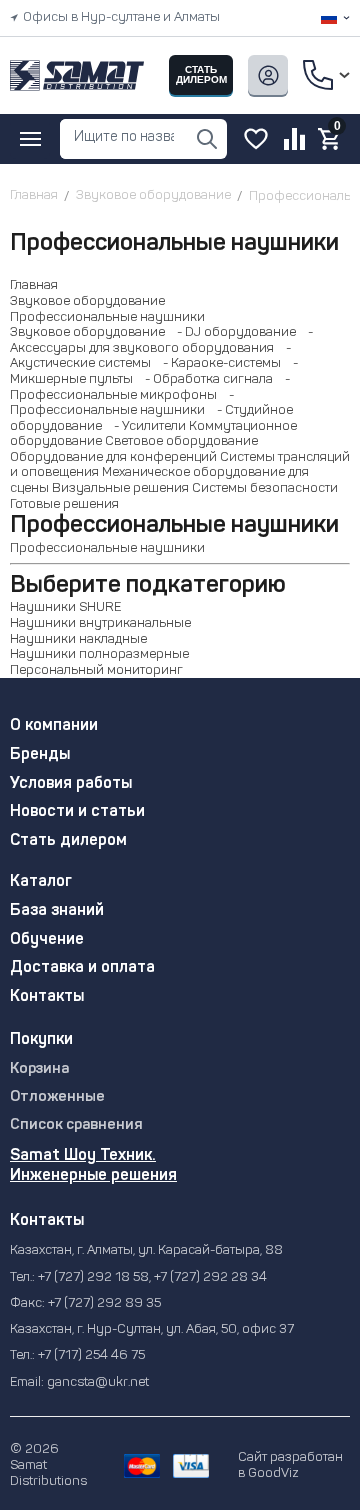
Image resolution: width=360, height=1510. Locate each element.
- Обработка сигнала (204, 379)
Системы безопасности (265, 488)
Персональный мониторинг (96, 670)
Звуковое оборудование (87, 301)
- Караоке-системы (217, 363)
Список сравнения (76, 1125)
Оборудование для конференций (113, 457)
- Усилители (145, 426)
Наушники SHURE (65, 607)
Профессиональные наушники (107, 317)
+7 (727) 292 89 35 (104, 1303)
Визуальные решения (120, 488)
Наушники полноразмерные (99, 654)
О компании (54, 726)
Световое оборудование (181, 441)
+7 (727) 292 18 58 (93, 1277)
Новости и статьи (77, 812)
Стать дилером (68, 841)
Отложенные (57, 1097)
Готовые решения (64, 504)
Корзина (39, 1069)
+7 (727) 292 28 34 (210, 1277)
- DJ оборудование (232, 332)
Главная (34, 285)
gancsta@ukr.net (98, 1382)
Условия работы (71, 784)
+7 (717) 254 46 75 (91, 1355)
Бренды (40, 755)
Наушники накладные (78, 639)
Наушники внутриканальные (100, 623)
